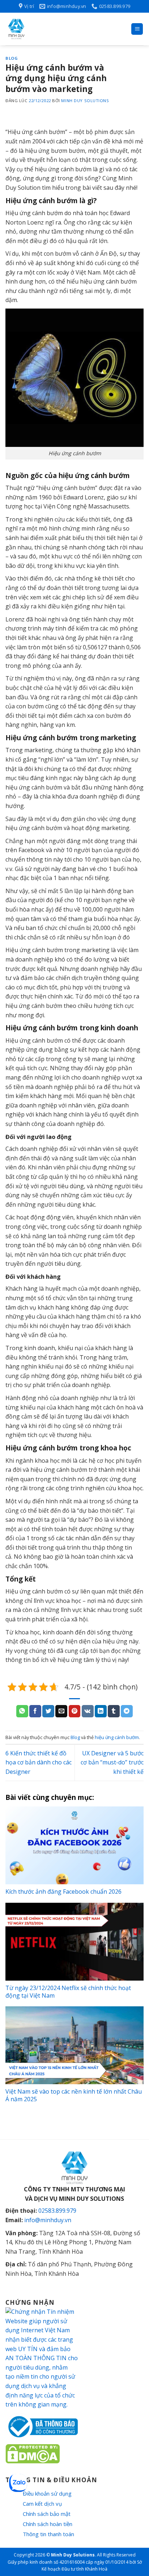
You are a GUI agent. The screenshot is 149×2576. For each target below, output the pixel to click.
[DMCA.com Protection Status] (33, 2453)
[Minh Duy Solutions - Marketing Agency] (60, 29)
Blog (12, 58)
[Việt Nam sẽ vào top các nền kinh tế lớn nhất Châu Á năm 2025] (74, 2045)
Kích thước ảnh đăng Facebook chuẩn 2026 (63, 1892)
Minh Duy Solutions (85, 100)
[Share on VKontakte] (88, 1711)
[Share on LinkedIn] (101, 1711)
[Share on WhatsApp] (22, 1711)
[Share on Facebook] (35, 1711)
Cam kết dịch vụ (42, 2504)
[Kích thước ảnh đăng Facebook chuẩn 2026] (74, 1845)
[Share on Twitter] (48, 1711)
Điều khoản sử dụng (47, 2493)
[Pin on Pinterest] (75, 1711)
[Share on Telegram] (127, 1711)
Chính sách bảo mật (47, 2514)
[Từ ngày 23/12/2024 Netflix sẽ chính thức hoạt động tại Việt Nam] (74, 1942)
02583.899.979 (57, 2211)
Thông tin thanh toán (48, 2534)
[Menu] (137, 29)
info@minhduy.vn (48, 2220)
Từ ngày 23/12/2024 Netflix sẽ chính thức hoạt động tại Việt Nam (68, 1992)
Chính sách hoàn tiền (48, 2524)
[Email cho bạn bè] (61, 1711)
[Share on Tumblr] (114, 1711)
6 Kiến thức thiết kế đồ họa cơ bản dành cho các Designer (39, 1762)
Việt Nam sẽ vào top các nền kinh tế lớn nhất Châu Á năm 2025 (74, 2095)
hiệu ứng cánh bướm (117, 1737)
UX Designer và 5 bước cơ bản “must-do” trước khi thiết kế (112, 1762)
